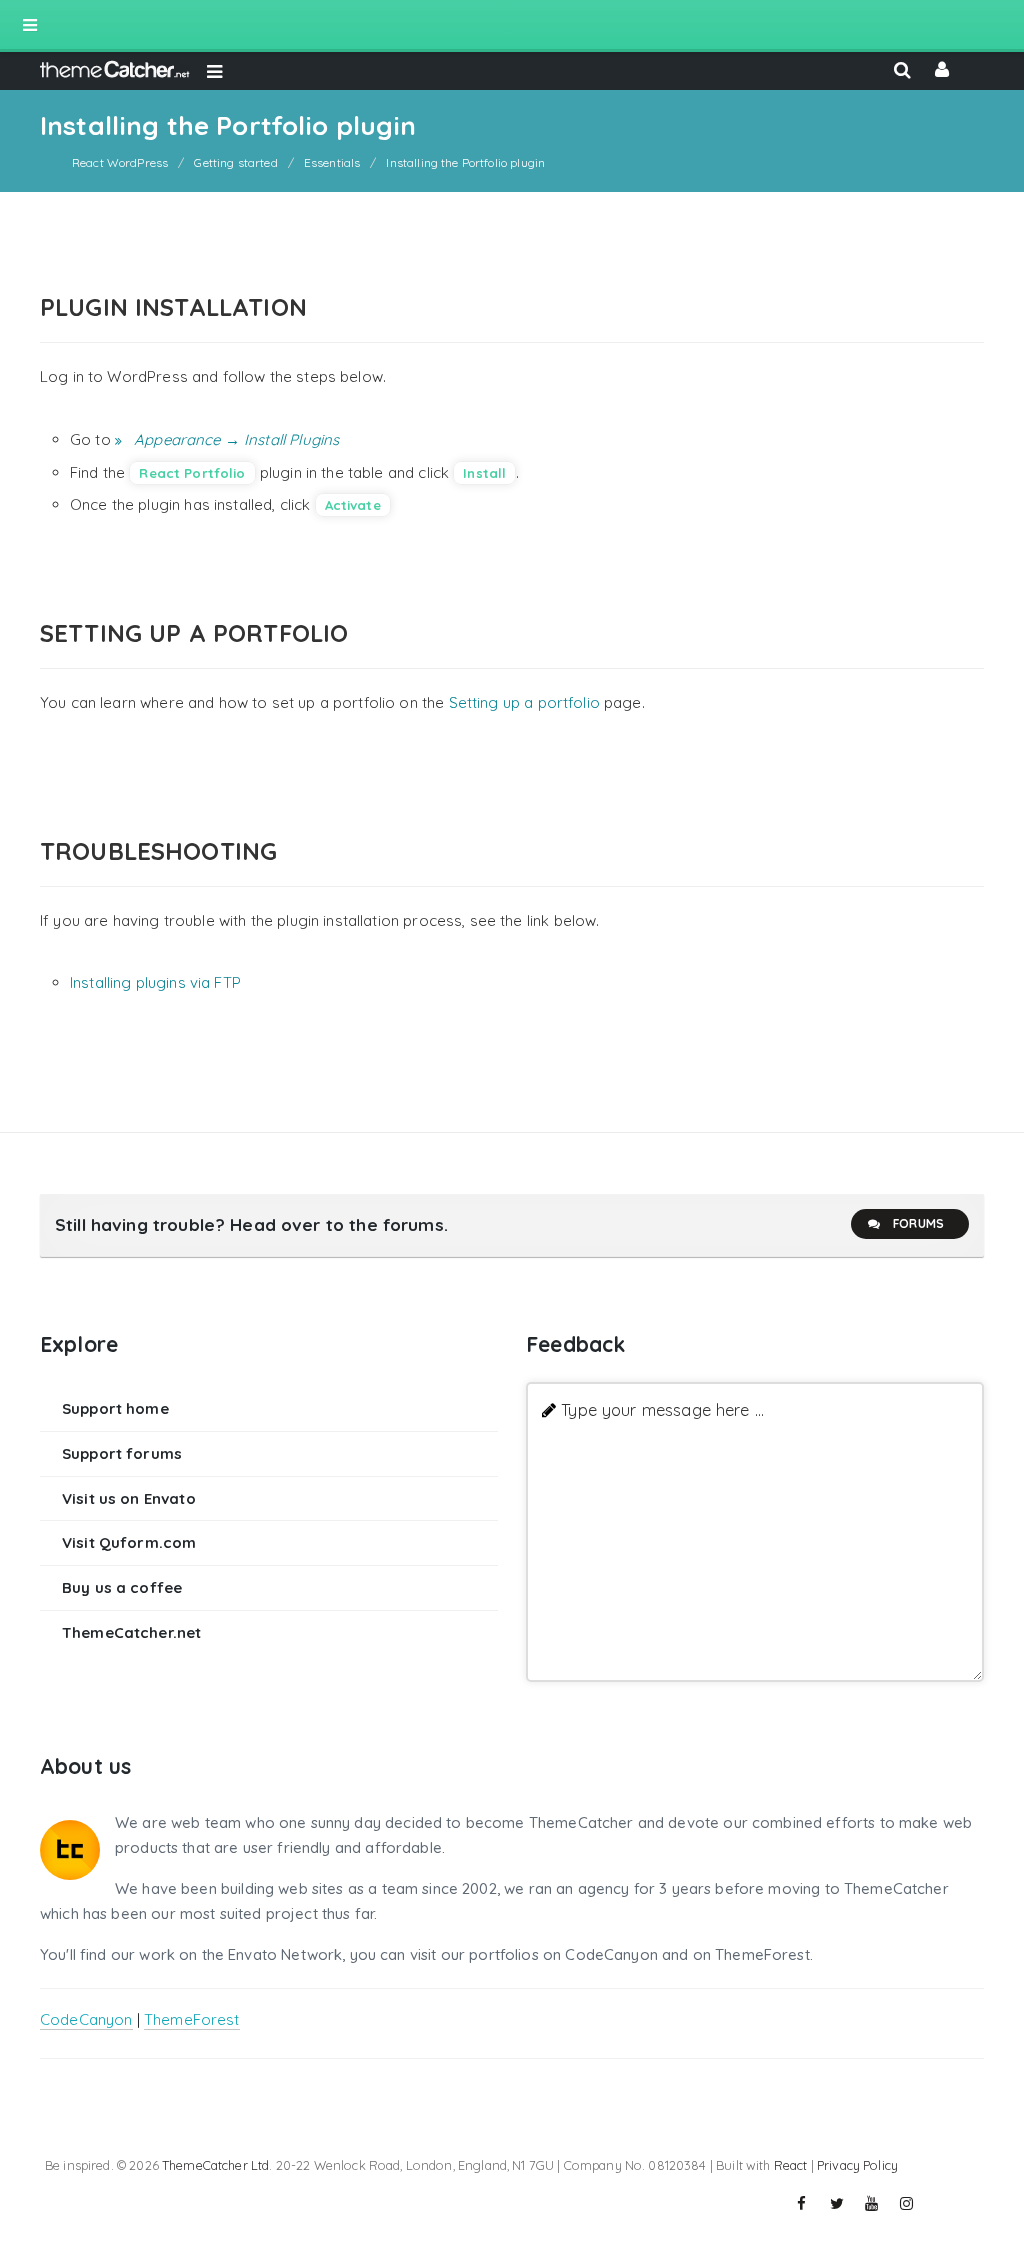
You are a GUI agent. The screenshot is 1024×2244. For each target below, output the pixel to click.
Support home (115, 1408)
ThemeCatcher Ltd (215, 2165)
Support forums (122, 1453)
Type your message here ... (662, 1409)
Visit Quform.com (129, 1542)
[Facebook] (802, 2204)
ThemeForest (192, 2019)
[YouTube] (872, 2204)
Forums (918, 1223)
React (791, 2165)
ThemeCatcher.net (131, 1632)
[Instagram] (907, 2204)
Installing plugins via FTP (155, 982)
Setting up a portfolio (524, 702)
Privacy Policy (857, 2165)
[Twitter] (837, 2204)
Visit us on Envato (129, 1498)
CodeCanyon (86, 2019)
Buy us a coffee (122, 1587)
